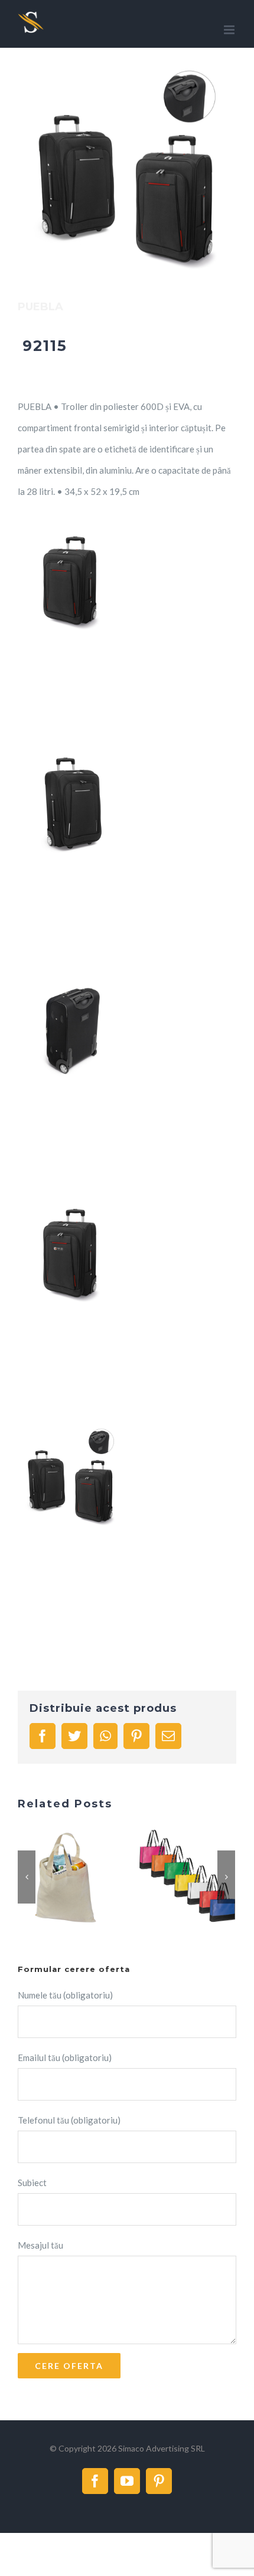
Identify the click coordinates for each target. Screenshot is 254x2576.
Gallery (80, 1878)
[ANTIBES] (66, 1878)
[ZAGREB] (187, 1878)
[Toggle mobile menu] (230, 30)
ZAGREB (173, 1878)
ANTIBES (51, 1878)
